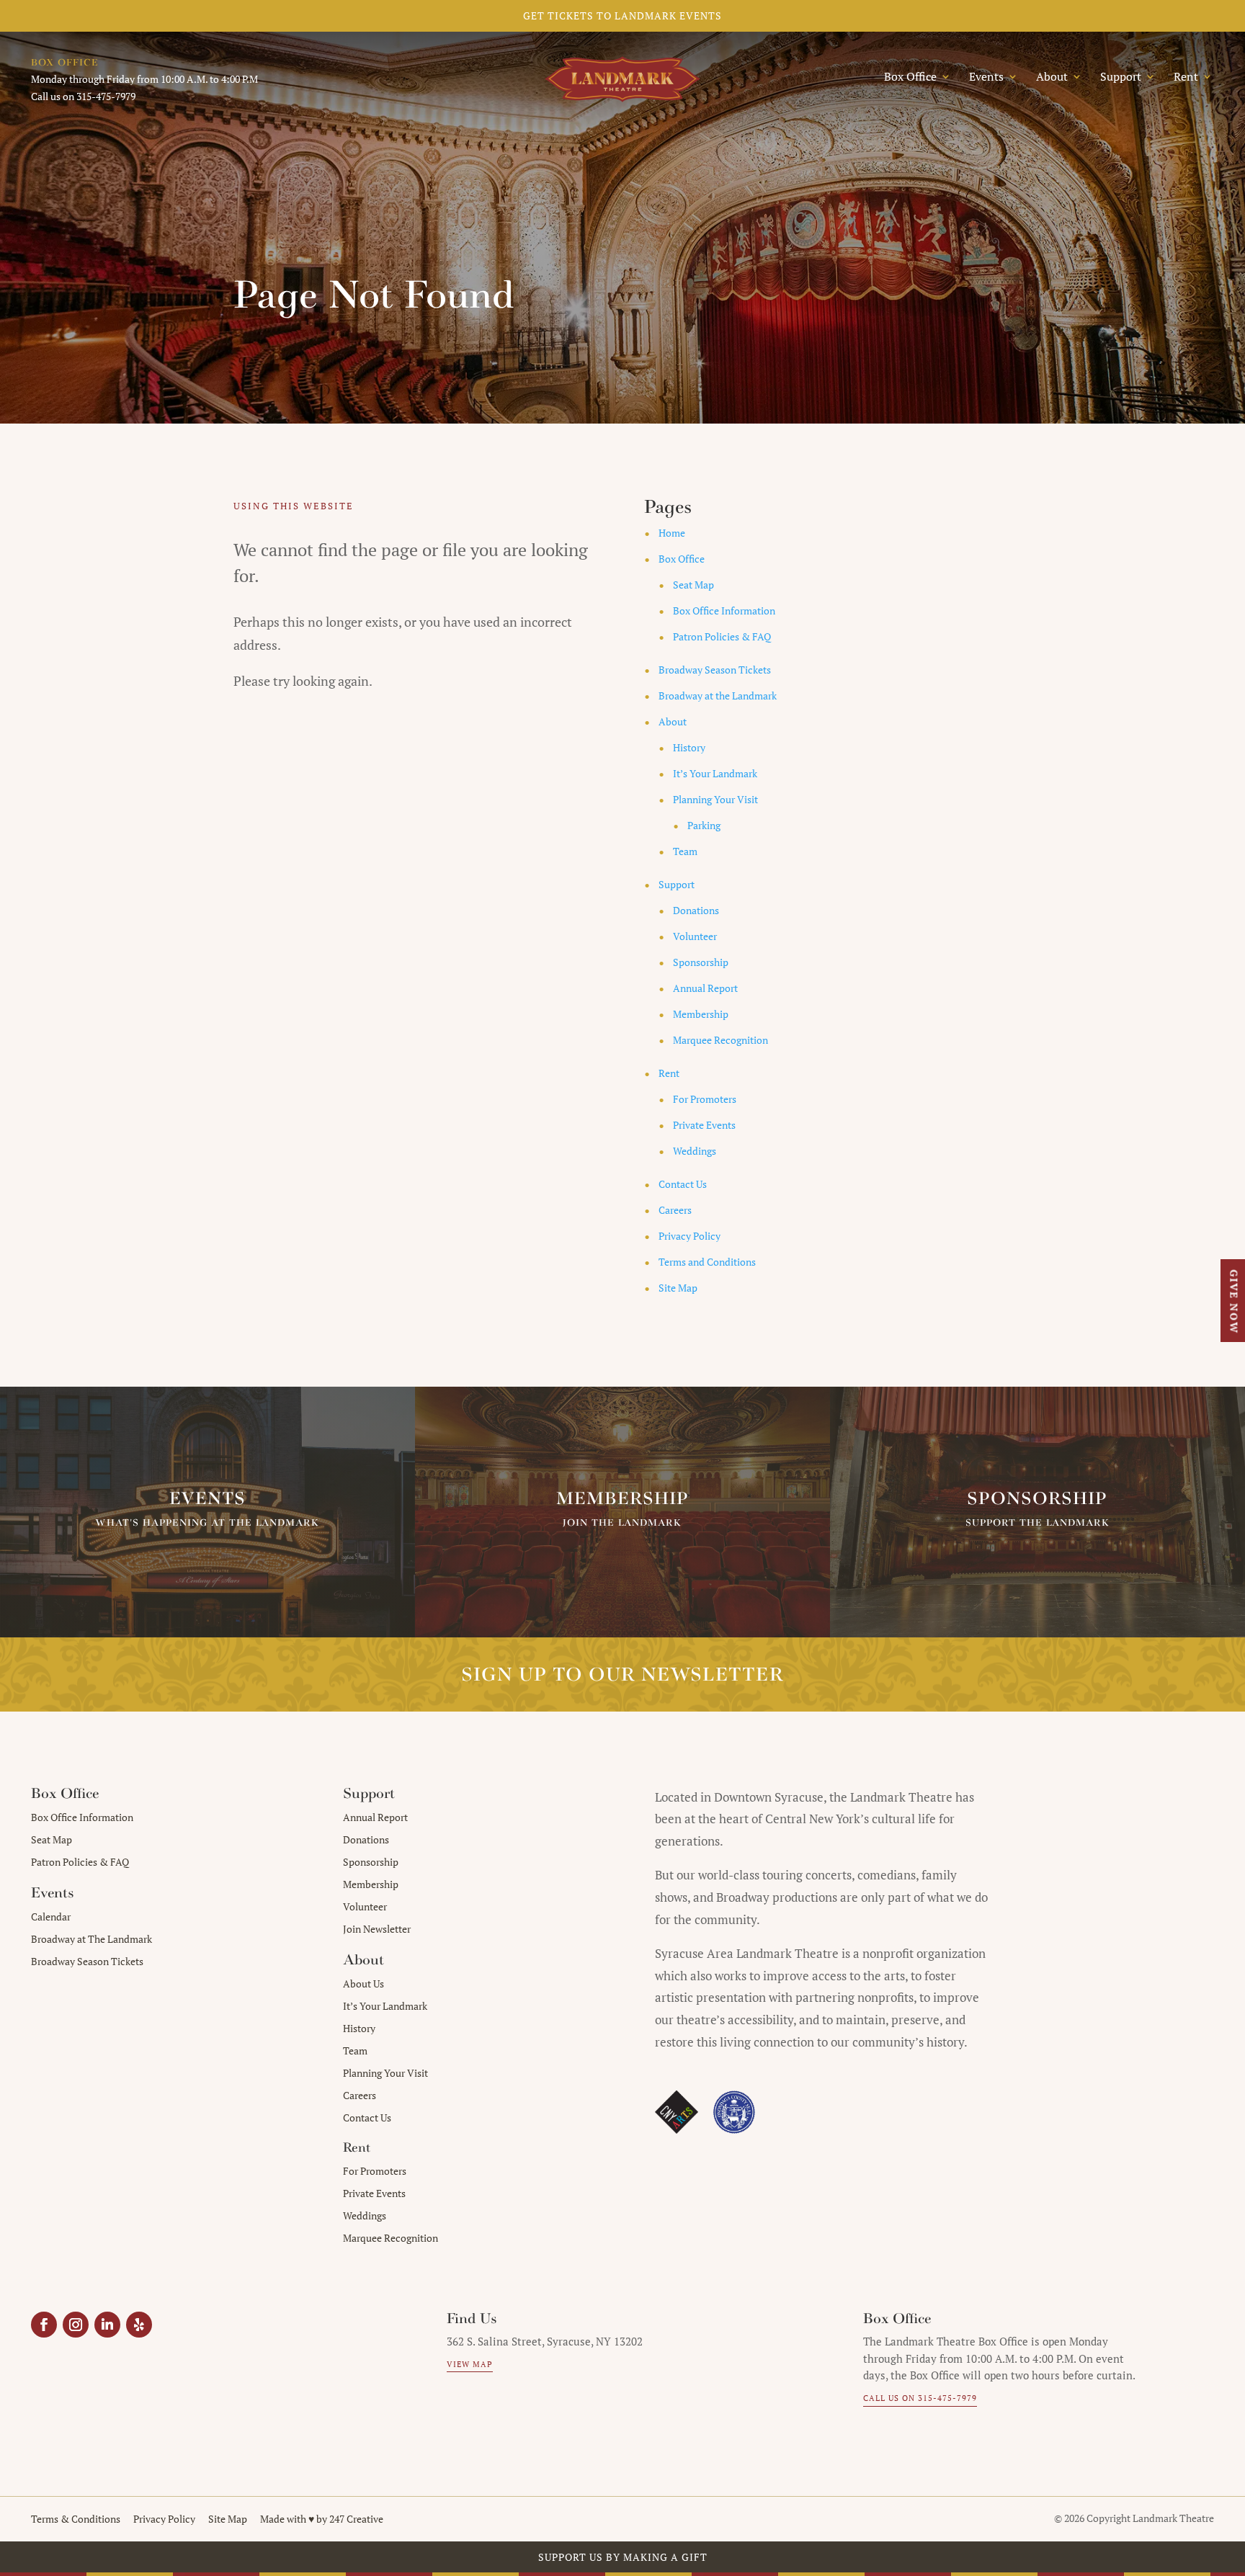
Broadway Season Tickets (715, 670)
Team (685, 851)
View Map (470, 2364)
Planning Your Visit (715, 799)
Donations (696, 910)
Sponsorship (701, 962)
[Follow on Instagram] (76, 2325)
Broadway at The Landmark (92, 1939)
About (673, 721)
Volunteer (695, 936)
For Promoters (705, 1099)
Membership (701, 1014)
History (689, 747)
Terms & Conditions (76, 2519)
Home (672, 533)
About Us (363, 1984)
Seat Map (693, 585)
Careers (675, 1210)
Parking (704, 825)
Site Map (678, 1288)
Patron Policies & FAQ (722, 636)
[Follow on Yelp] (139, 2325)
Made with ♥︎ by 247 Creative (322, 2519)
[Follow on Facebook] (44, 2325)
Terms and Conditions (707, 1262)
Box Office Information (724, 611)
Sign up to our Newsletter (622, 1674)
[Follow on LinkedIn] (107, 2325)
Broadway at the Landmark (718, 696)
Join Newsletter (377, 1929)
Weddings (695, 1151)
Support (677, 884)
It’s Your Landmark (715, 773)
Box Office (682, 559)
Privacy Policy (690, 1236)
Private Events (704, 1125)
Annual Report (705, 988)
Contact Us (683, 1184)
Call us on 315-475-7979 (920, 2398)
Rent (669, 1073)
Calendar (51, 1917)
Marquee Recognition (720, 1040)
